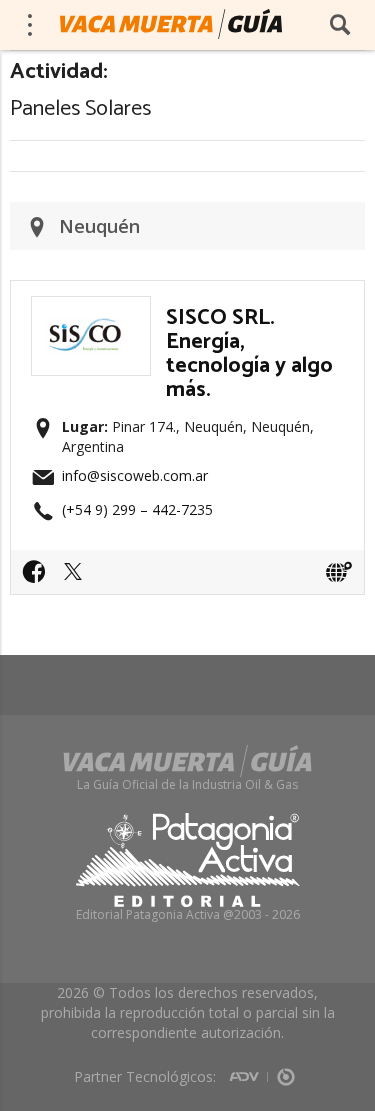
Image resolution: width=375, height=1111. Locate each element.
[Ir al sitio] (339, 572)
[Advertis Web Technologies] (248, 1070)
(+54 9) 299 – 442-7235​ (137, 509)
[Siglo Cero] (286, 1070)
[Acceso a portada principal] (171, 24)
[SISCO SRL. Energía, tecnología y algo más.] (91, 308)
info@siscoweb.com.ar (135, 475)
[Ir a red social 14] (39, 578)
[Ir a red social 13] (78, 578)
